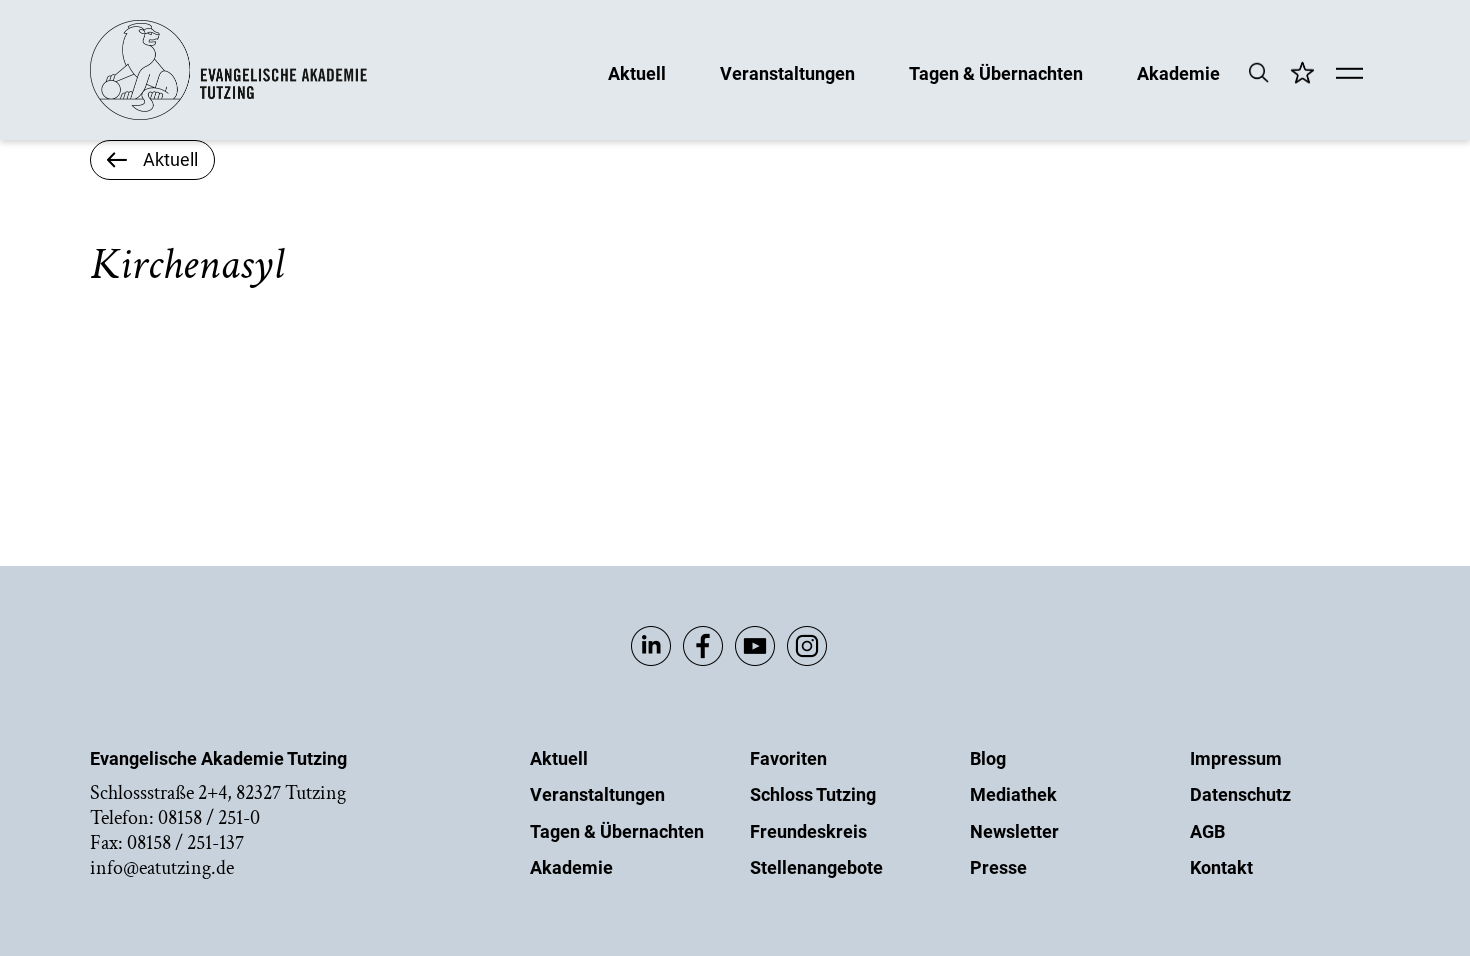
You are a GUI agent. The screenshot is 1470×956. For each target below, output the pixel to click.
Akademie (1178, 72)
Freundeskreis (808, 831)
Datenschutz (1240, 794)
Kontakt (1221, 867)
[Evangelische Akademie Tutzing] (228, 115)
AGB (1207, 831)
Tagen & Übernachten (996, 72)
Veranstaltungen (787, 72)
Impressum (1236, 758)
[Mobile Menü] (1349, 75)
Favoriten (788, 758)
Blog (988, 758)
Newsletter (1014, 831)
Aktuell (637, 72)
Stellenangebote (816, 867)
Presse (998, 867)
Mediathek (1013, 794)
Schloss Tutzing (813, 794)
